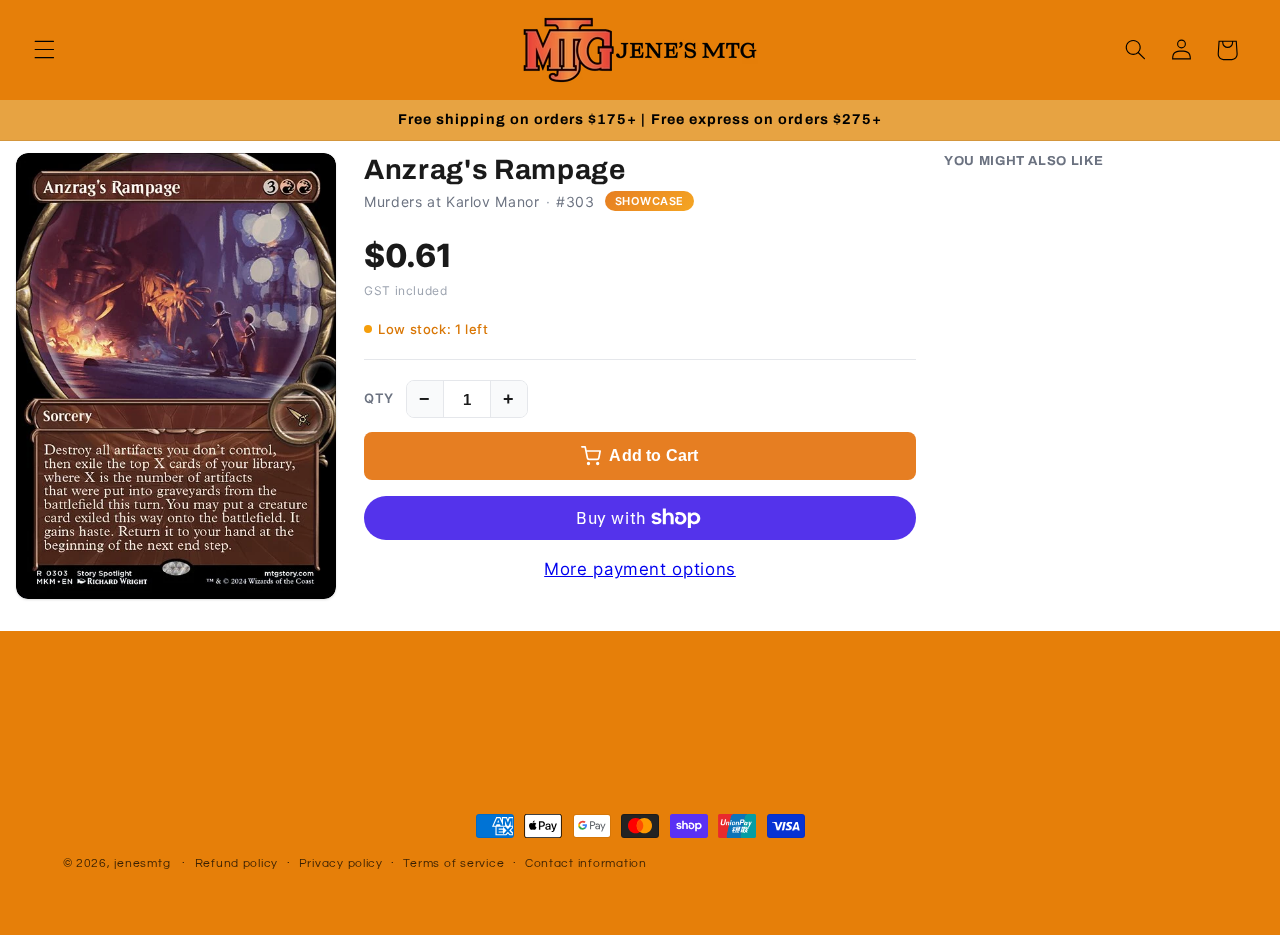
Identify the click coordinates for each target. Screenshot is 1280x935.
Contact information (586, 864)
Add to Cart (653, 455)
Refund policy (237, 864)
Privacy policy (341, 864)
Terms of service (453, 864)
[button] (44, 50)
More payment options (640, 569)
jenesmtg (142, 863)
